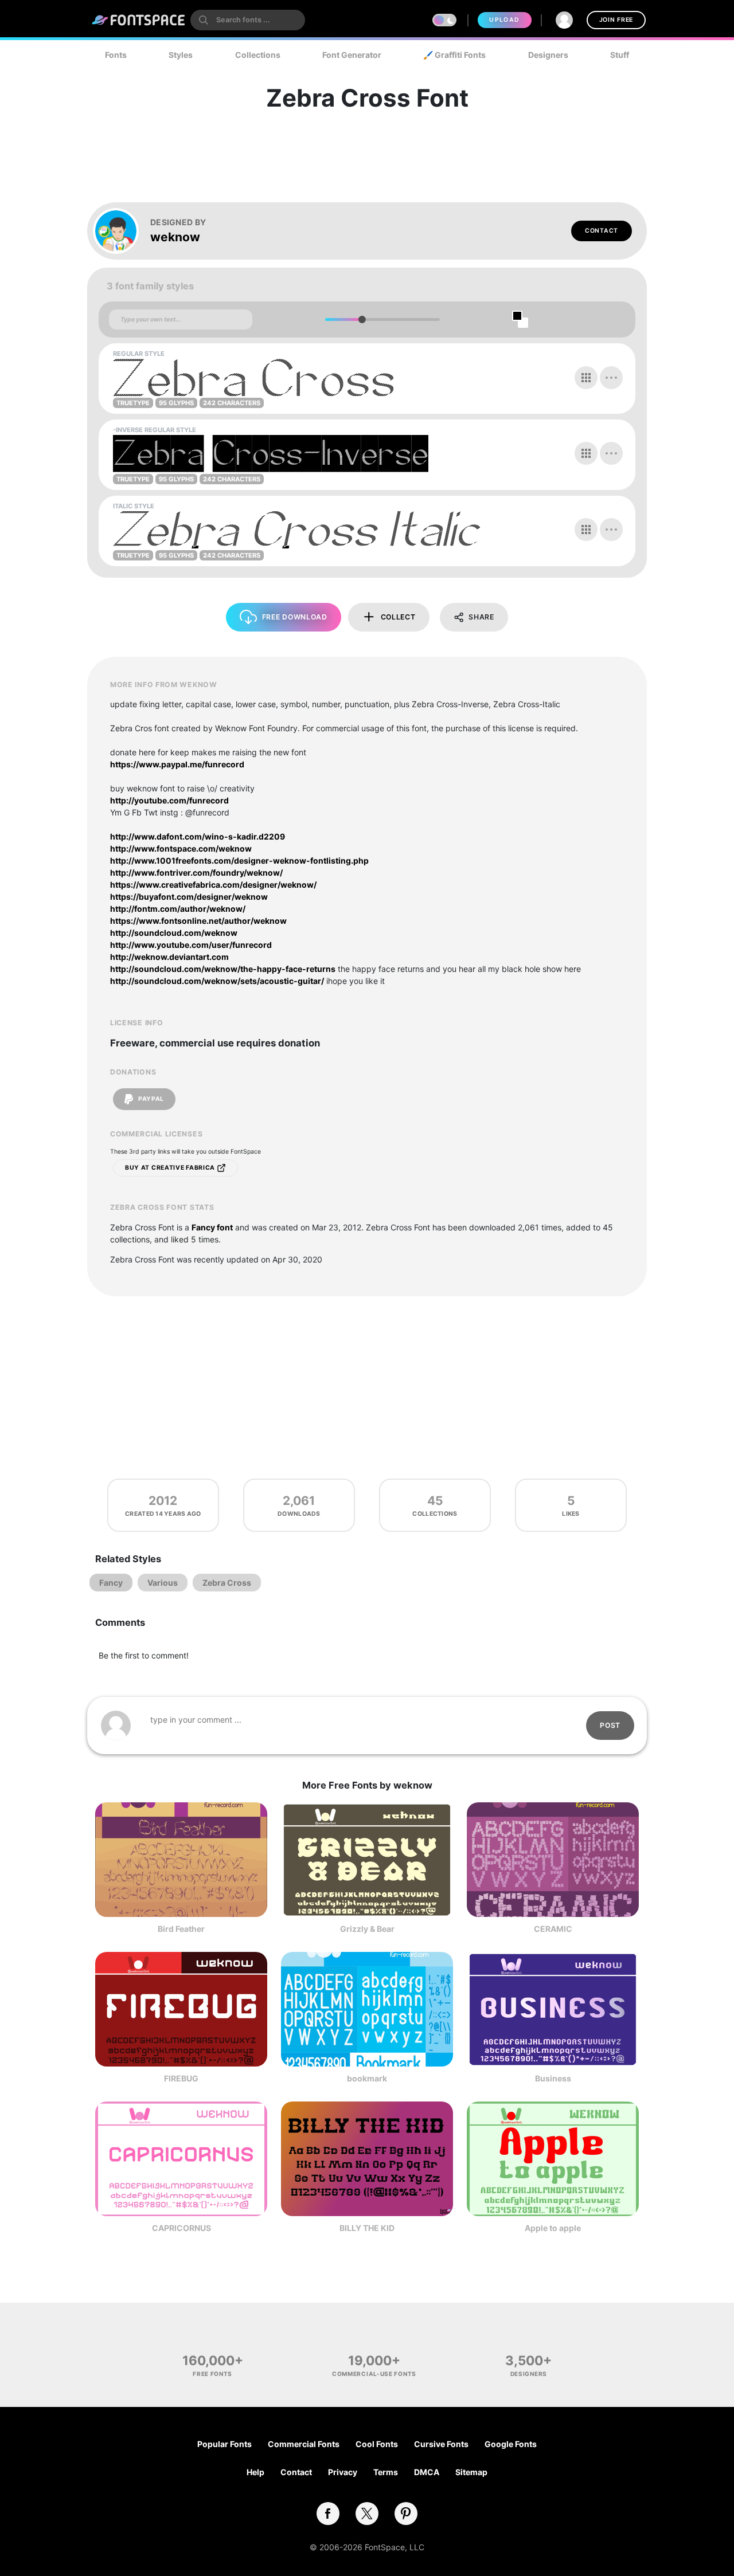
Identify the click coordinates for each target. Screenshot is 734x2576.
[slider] (362, 319)
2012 (163, 1501)
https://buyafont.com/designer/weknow (189, 897)
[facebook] (328, 2514)
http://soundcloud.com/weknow (174, 933)
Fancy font (212, 1227)
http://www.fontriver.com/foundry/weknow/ (196, 873)
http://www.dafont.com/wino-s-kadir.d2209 (198, 836)
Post (610, 1725)
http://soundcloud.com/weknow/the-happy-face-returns (223, 969)
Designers (548, 55)
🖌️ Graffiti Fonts (454, 55)
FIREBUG (181, 2078)
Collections (258, 55)
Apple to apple (553, 2228)
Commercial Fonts (304, 2444)
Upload (504, 20)
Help (255, 2472)
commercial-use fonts (374, 2374)
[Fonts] (139, 20)
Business (553, 2078)
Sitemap (471, 2472)
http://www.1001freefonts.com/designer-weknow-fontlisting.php (239, 860)
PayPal (150, 1099)
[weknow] (122, 231)
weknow (175, 237)
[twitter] (367, 2514)
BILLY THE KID (367, 2228)
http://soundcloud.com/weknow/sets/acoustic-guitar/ (217, 981)
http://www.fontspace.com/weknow (181, 848)
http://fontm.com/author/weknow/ (178, 909)
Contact (602, 231)
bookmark (367, 2078)
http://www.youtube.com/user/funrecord (191, 945)
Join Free (616, 20)
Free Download (295, 617)
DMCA (427, 2472)
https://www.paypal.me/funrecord (177, 764)
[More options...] (611, 378)
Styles (181, 55)
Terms (386, 2472)
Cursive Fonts (441, 2444)
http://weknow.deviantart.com (169, 957)
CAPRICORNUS (181, 2228)
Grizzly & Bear (367, 1929)
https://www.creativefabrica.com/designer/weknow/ (213, 885)
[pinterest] (406, 2514)
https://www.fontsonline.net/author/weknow (198, 921)
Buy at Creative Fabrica (171, 1168)
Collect (398, 617)
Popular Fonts (225, 2444)
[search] (248, 20)
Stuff (620, 55)
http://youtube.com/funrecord (169, 800)
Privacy (343, 2472)
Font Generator (352, 55)
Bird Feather (181, 1929)
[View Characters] (586, 378)
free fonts (212, 2374)
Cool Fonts (377, 2444)
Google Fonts (511, 2444)
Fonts (116, 55)
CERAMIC (553, 1929)
